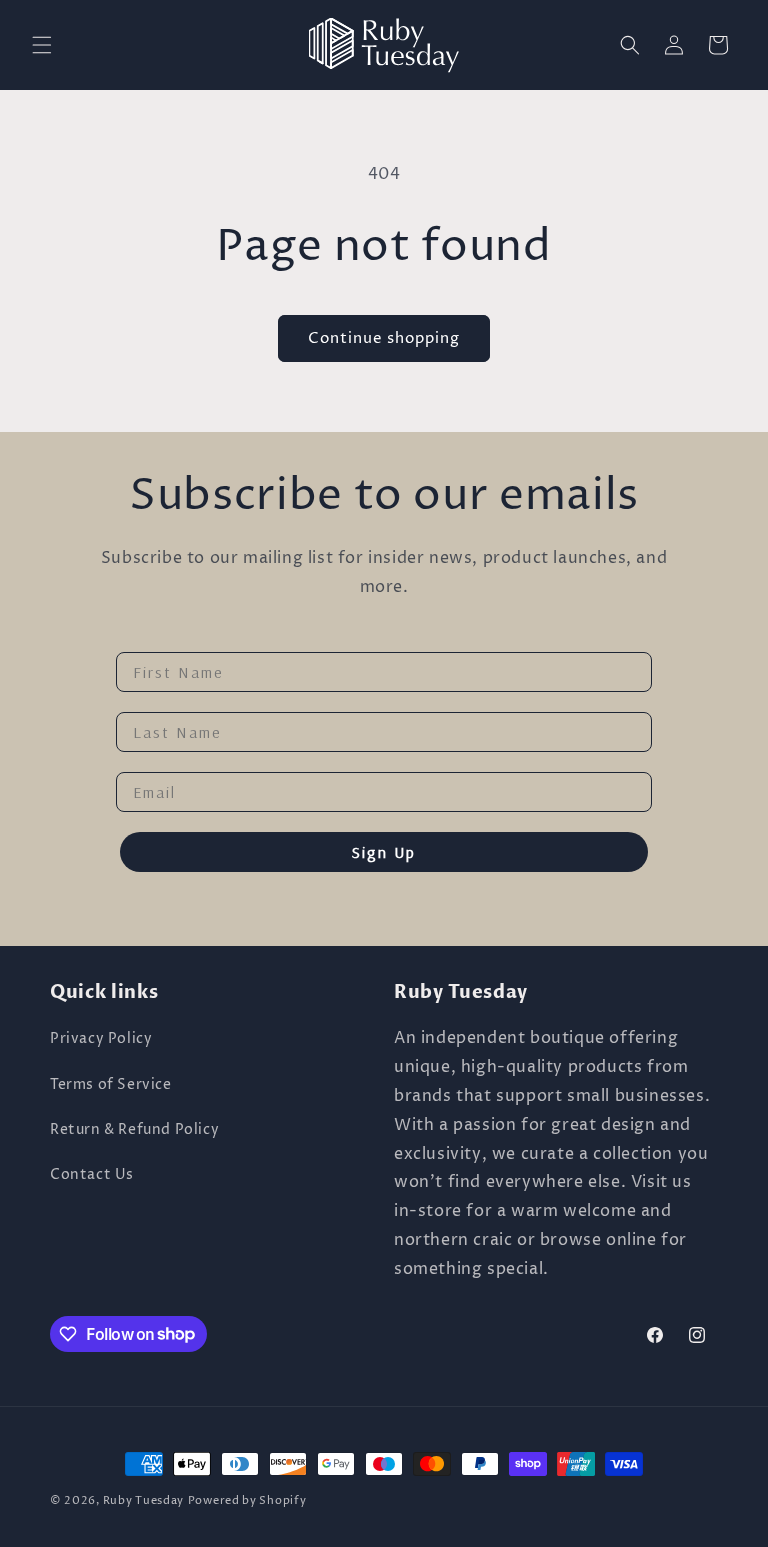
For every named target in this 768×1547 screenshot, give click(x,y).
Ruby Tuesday (143, 1500)
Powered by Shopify (247, 1500)
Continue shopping (384, 338)
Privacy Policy (101, 1038)
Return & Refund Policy (134, 1129)
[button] (42, 45)
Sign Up (384, 852)
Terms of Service (111, 1084)
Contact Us (92, 1174)
